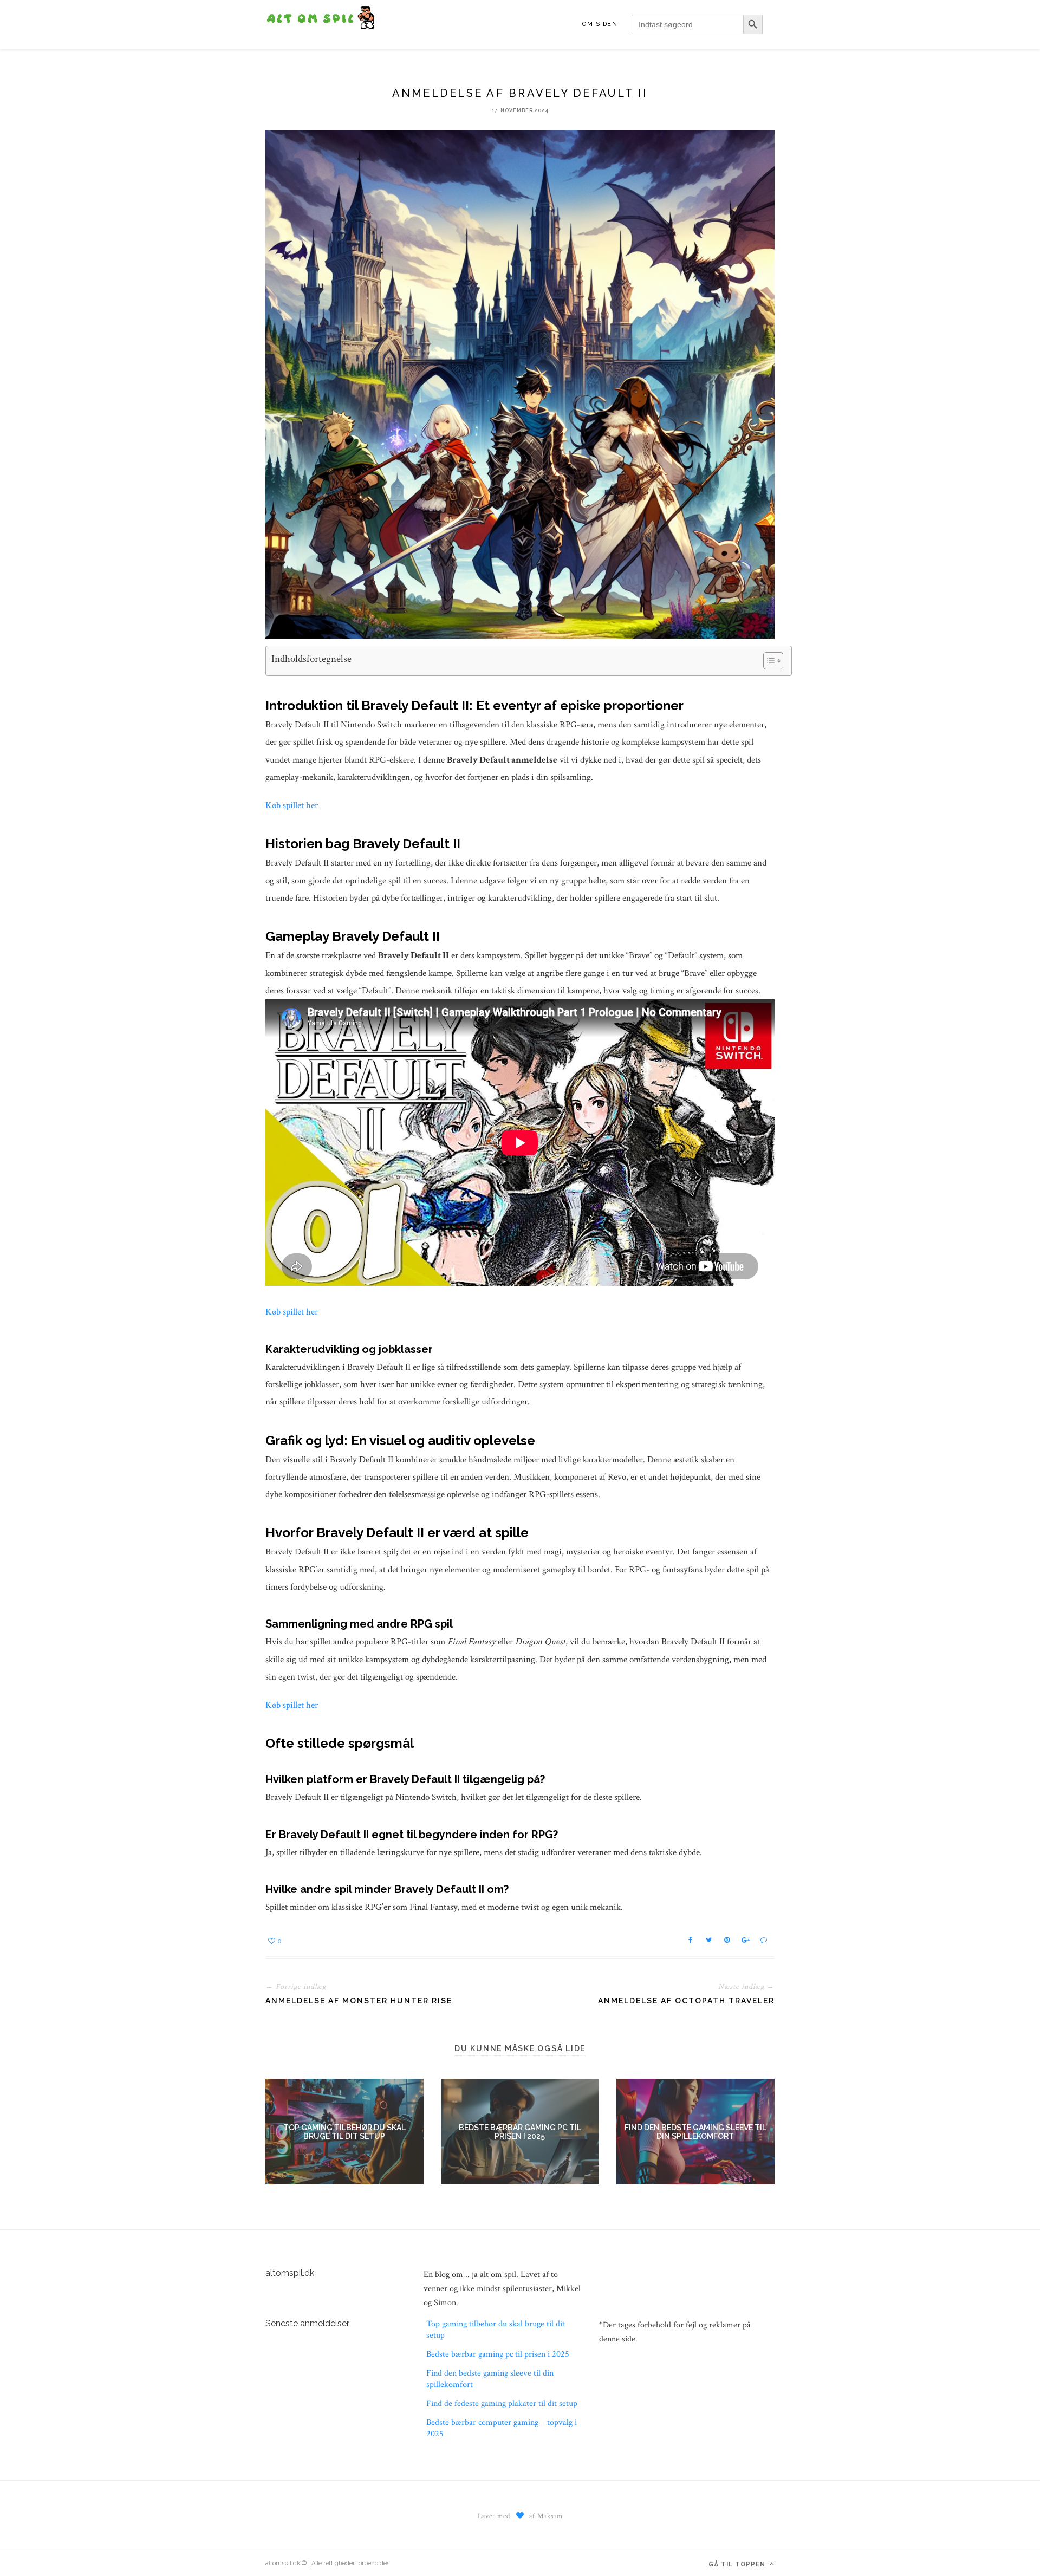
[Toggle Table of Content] (768, 661)
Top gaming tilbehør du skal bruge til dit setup (344, 2132)
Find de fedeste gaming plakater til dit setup (502, 2403)
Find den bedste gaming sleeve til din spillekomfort (695, 2132)
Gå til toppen (738, 2564)
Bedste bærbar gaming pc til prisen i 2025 (520, 2132)
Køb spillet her (292, 805)
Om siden (600, 24)
